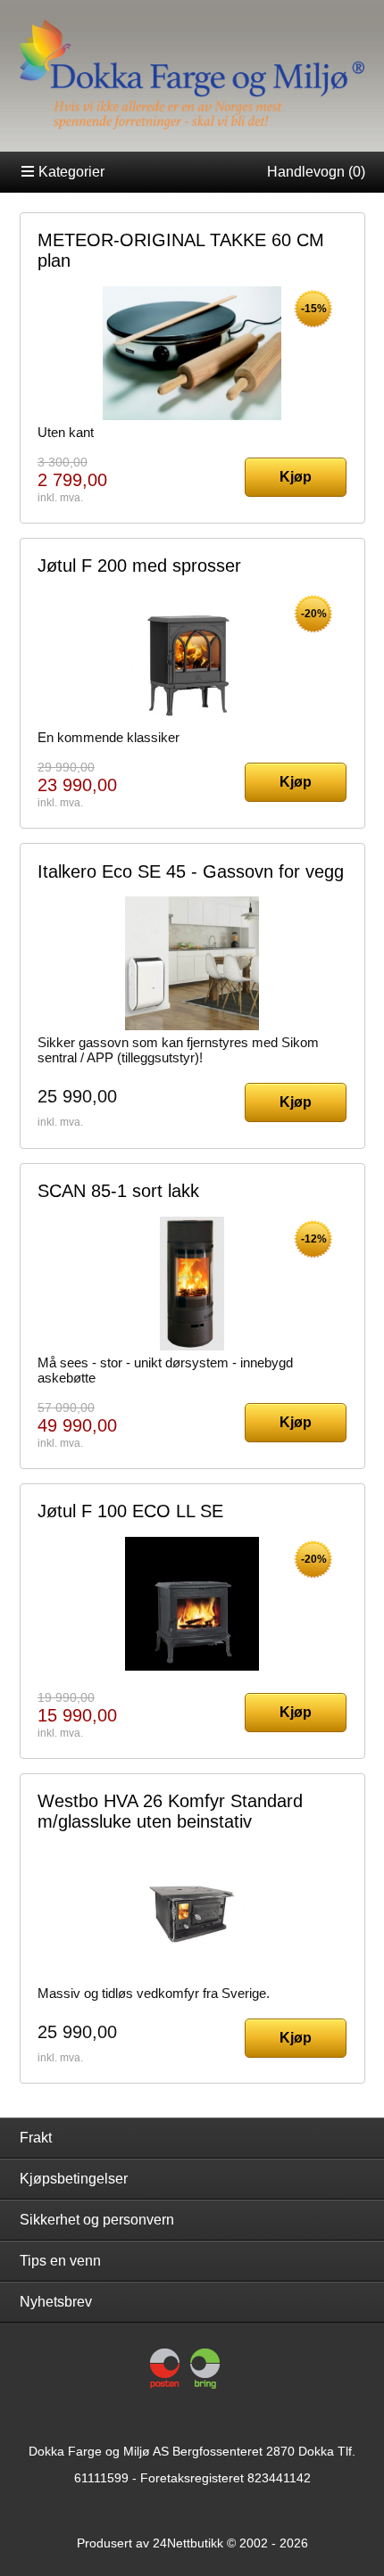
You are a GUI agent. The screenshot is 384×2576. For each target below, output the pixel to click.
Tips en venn (60, 2261)
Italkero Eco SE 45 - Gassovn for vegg (191, 871)
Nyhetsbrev (56, 2302)
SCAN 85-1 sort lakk (118, 1191)
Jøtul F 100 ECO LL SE (130, 1511)
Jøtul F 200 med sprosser (139, 566)
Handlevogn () (316, 172)
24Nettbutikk (188, 2543)
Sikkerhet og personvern (97, 2220)
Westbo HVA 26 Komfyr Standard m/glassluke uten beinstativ (170, 1811)
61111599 (101, 2478)
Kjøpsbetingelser (74, 2179)
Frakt (36, 2138)
